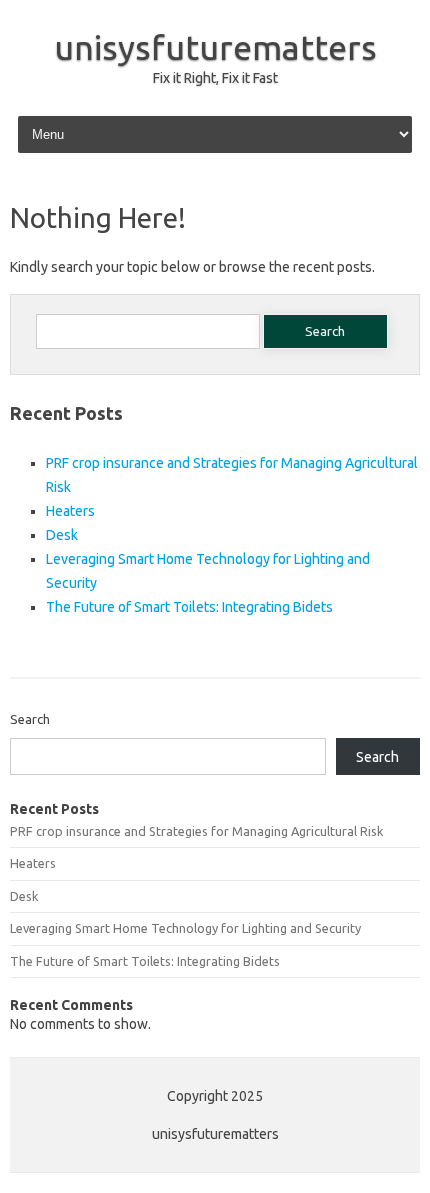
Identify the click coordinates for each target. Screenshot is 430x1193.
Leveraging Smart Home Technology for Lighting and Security (185, 928)
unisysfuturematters (215, 47)
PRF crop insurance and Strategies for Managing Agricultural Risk (196, 831)
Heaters (70, 511)
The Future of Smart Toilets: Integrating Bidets (189, 607)
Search (30, 719)
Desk (62, 535)
